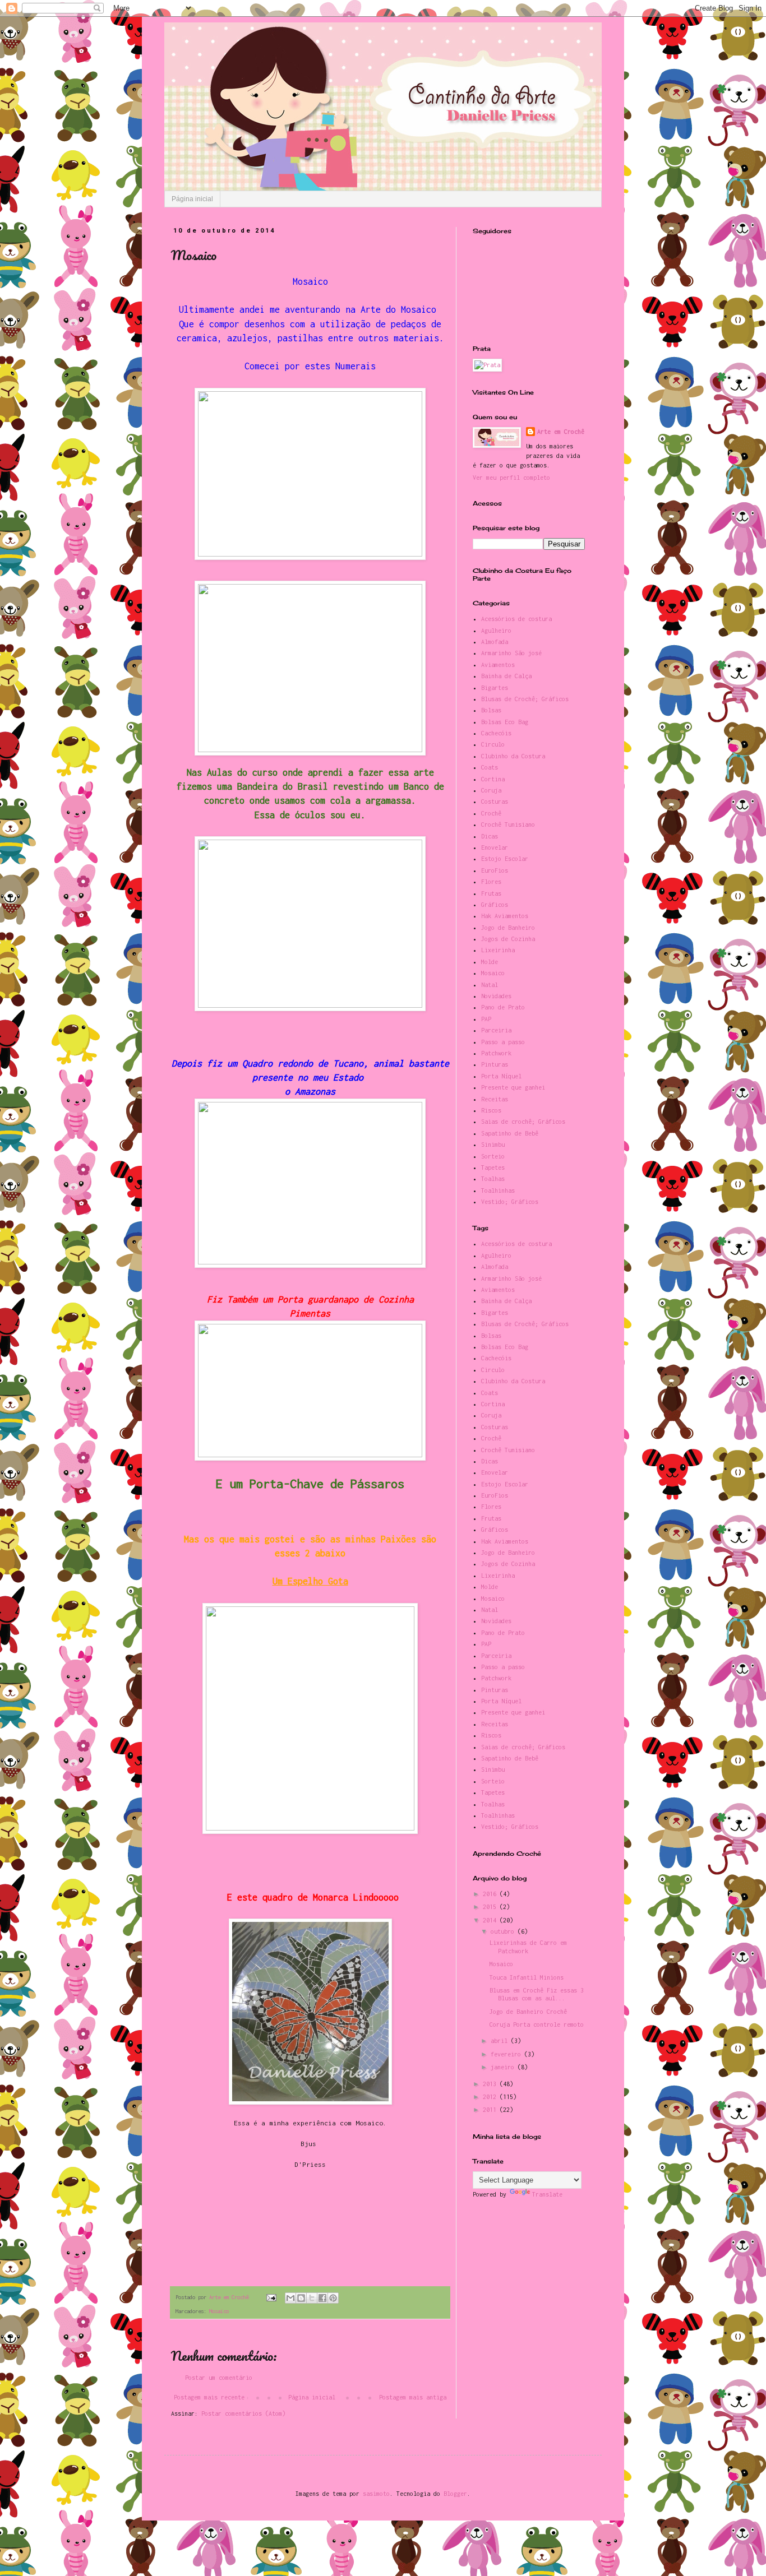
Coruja (491, 790)
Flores (491, 882)
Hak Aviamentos (505, 916)
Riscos (491, 1110)
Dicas (490, 836)
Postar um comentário (219, 2378)
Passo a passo (503, 1042)
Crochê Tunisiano (508, 824)
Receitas (495, 1099)
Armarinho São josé (511, 653)
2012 (491, 2097)
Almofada (495, 642)
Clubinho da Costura (513, 756)
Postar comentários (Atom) (243, 2413)
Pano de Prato (503, 1007)
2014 (491, 1920)
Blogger (455, 2494)
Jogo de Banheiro (508, 928)
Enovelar (495, 847)
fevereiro (507, 2054)
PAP (486, 1019)
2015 (491, 1907)
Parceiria (496, 1030)
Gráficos (495, 905)
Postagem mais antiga (413, 2397)
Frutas (491, 893)
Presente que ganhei (513, 1087)
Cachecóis (496, 733)
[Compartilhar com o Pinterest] (333, 2298)
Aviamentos (498, 665)
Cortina (493, 779)
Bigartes (495, 688)
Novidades (496, 996)
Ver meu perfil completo (511, 478)
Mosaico (219, 2311)
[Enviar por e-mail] (290, 2298)
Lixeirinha (498, 950)
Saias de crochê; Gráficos (523, 1122)
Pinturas (495, 1064)
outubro (504, 1931)
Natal (490, 985)
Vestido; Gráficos (510, 1202)
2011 (491, 2110)
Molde (490, 962)
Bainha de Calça (506, 676)
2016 (491, 1894)
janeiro (504, 2067)
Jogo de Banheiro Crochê (528, 2012)
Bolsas (491, 710)
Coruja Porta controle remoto (537, 2024)
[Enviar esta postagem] (271, 2297)
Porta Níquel (501, 1076)
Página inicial (192, 199)
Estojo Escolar (505, 859)
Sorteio (493, 1156)
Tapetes (493, 1167)
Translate (547, 2194)
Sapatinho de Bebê (510, 1133)
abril (501, 2041)
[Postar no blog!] (301, 2298)
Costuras (495, 801)
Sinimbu (493, 1145)
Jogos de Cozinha (508, 939)
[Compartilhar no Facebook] (322, 2298)
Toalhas (493, 1179)
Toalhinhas (498, 1190)
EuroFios (495, 870)
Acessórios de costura (516, 619)
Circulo (493, 744)
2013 (491, 2084)
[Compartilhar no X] (312, 2298)
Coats (490, 767)
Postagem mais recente (209, 2397)
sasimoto (376, 2494)
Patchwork (496, 1053)
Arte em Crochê (561, 432)
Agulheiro (496, 631)
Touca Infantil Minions (527, 1977)
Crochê (491, 813)
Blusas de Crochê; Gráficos (525, 699)
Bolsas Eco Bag (505, 722)
